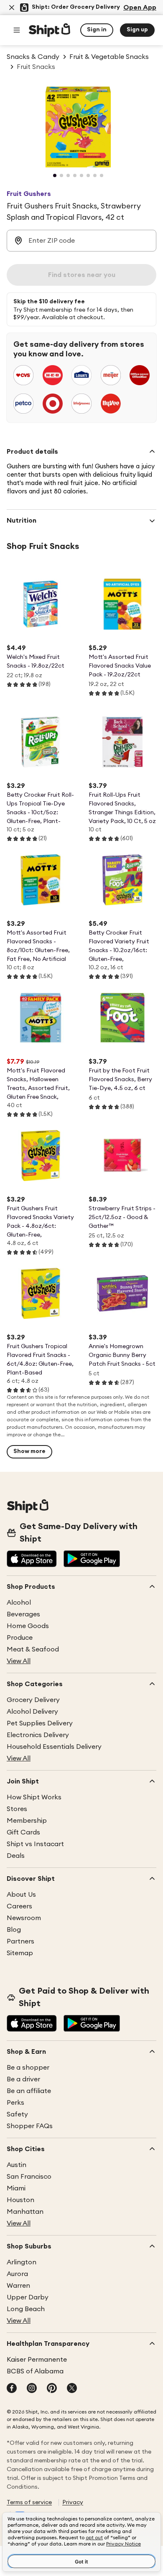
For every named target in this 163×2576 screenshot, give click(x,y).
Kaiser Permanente (37, 2360)
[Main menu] (17, 30)
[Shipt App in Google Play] (92, 1560)
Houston (20, 2200)
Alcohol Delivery (32, 1712)
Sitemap (20, 1953)
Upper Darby (28, 2297)
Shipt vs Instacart (35, 1844)
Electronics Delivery (38, 1735)
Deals (16, 1856)
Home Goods (28, 1626)
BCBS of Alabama (35, 2371)
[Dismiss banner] (12, 8)
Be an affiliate (29, 2091)
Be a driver (23, 2079)
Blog (14, 1930)
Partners (20, 1941)
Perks (15, 2103)
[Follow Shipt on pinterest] (52, 2389)
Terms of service (29, 2502)
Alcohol (19, 1603)
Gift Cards (23, 1832)
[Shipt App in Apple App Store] (32, 1560)
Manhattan (25, 2212)
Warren (18, 2286)
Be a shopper (28, 2068)
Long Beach (26, 2309)
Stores (17, 1809)
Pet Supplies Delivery (40, 1723)
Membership (27, 1821)
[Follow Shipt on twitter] (72, 2389)
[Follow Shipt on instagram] (32, 2389)
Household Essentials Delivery (54, 1747)
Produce (20, 1638)
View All (19, 1661)
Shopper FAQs (30, 2126)
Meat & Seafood (33, 1649)
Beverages (23, 1614)
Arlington (22, 2262)
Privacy (73, 2502)
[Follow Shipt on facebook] (12, 2389)
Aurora (17, 2274)
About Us (21, 1895)
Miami (16, 2188)
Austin (17, 2165)
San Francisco (29, 2177)
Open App (140, 8)
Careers (19, 1906)
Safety (17, 2114)
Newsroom (24, 1918)
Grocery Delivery (33, 1700)
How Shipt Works (34, 1797)
